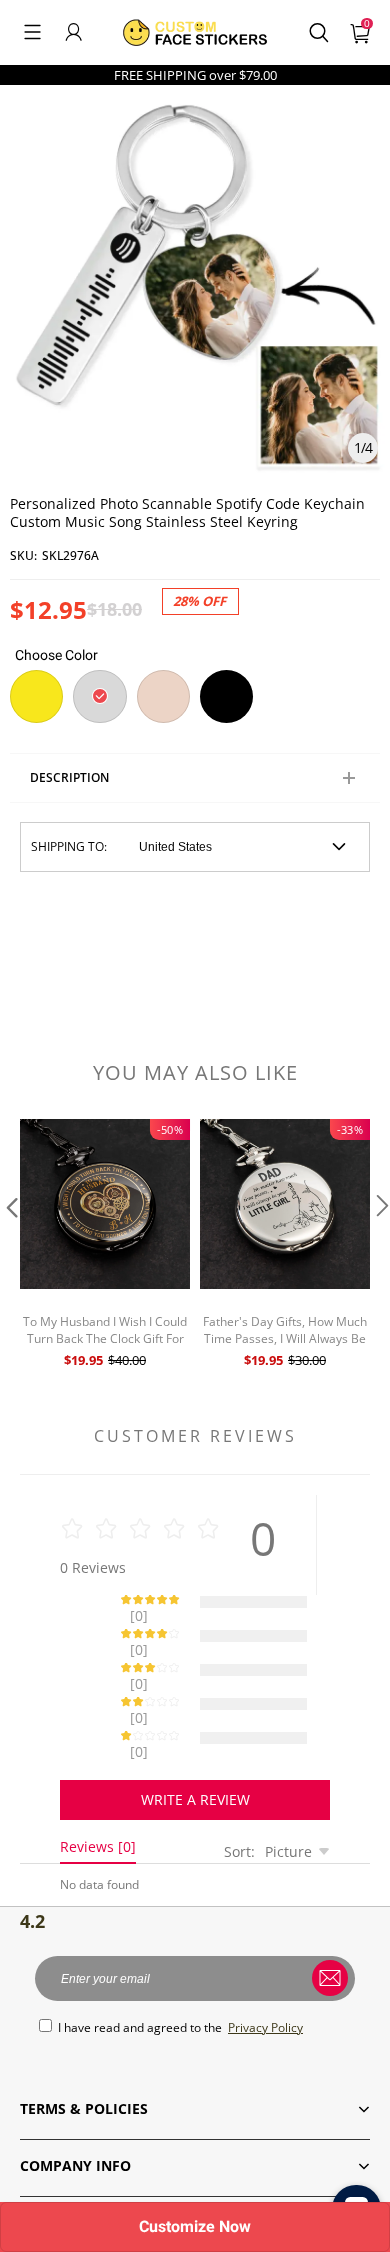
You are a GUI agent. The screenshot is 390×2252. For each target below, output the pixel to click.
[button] (32, 32)
